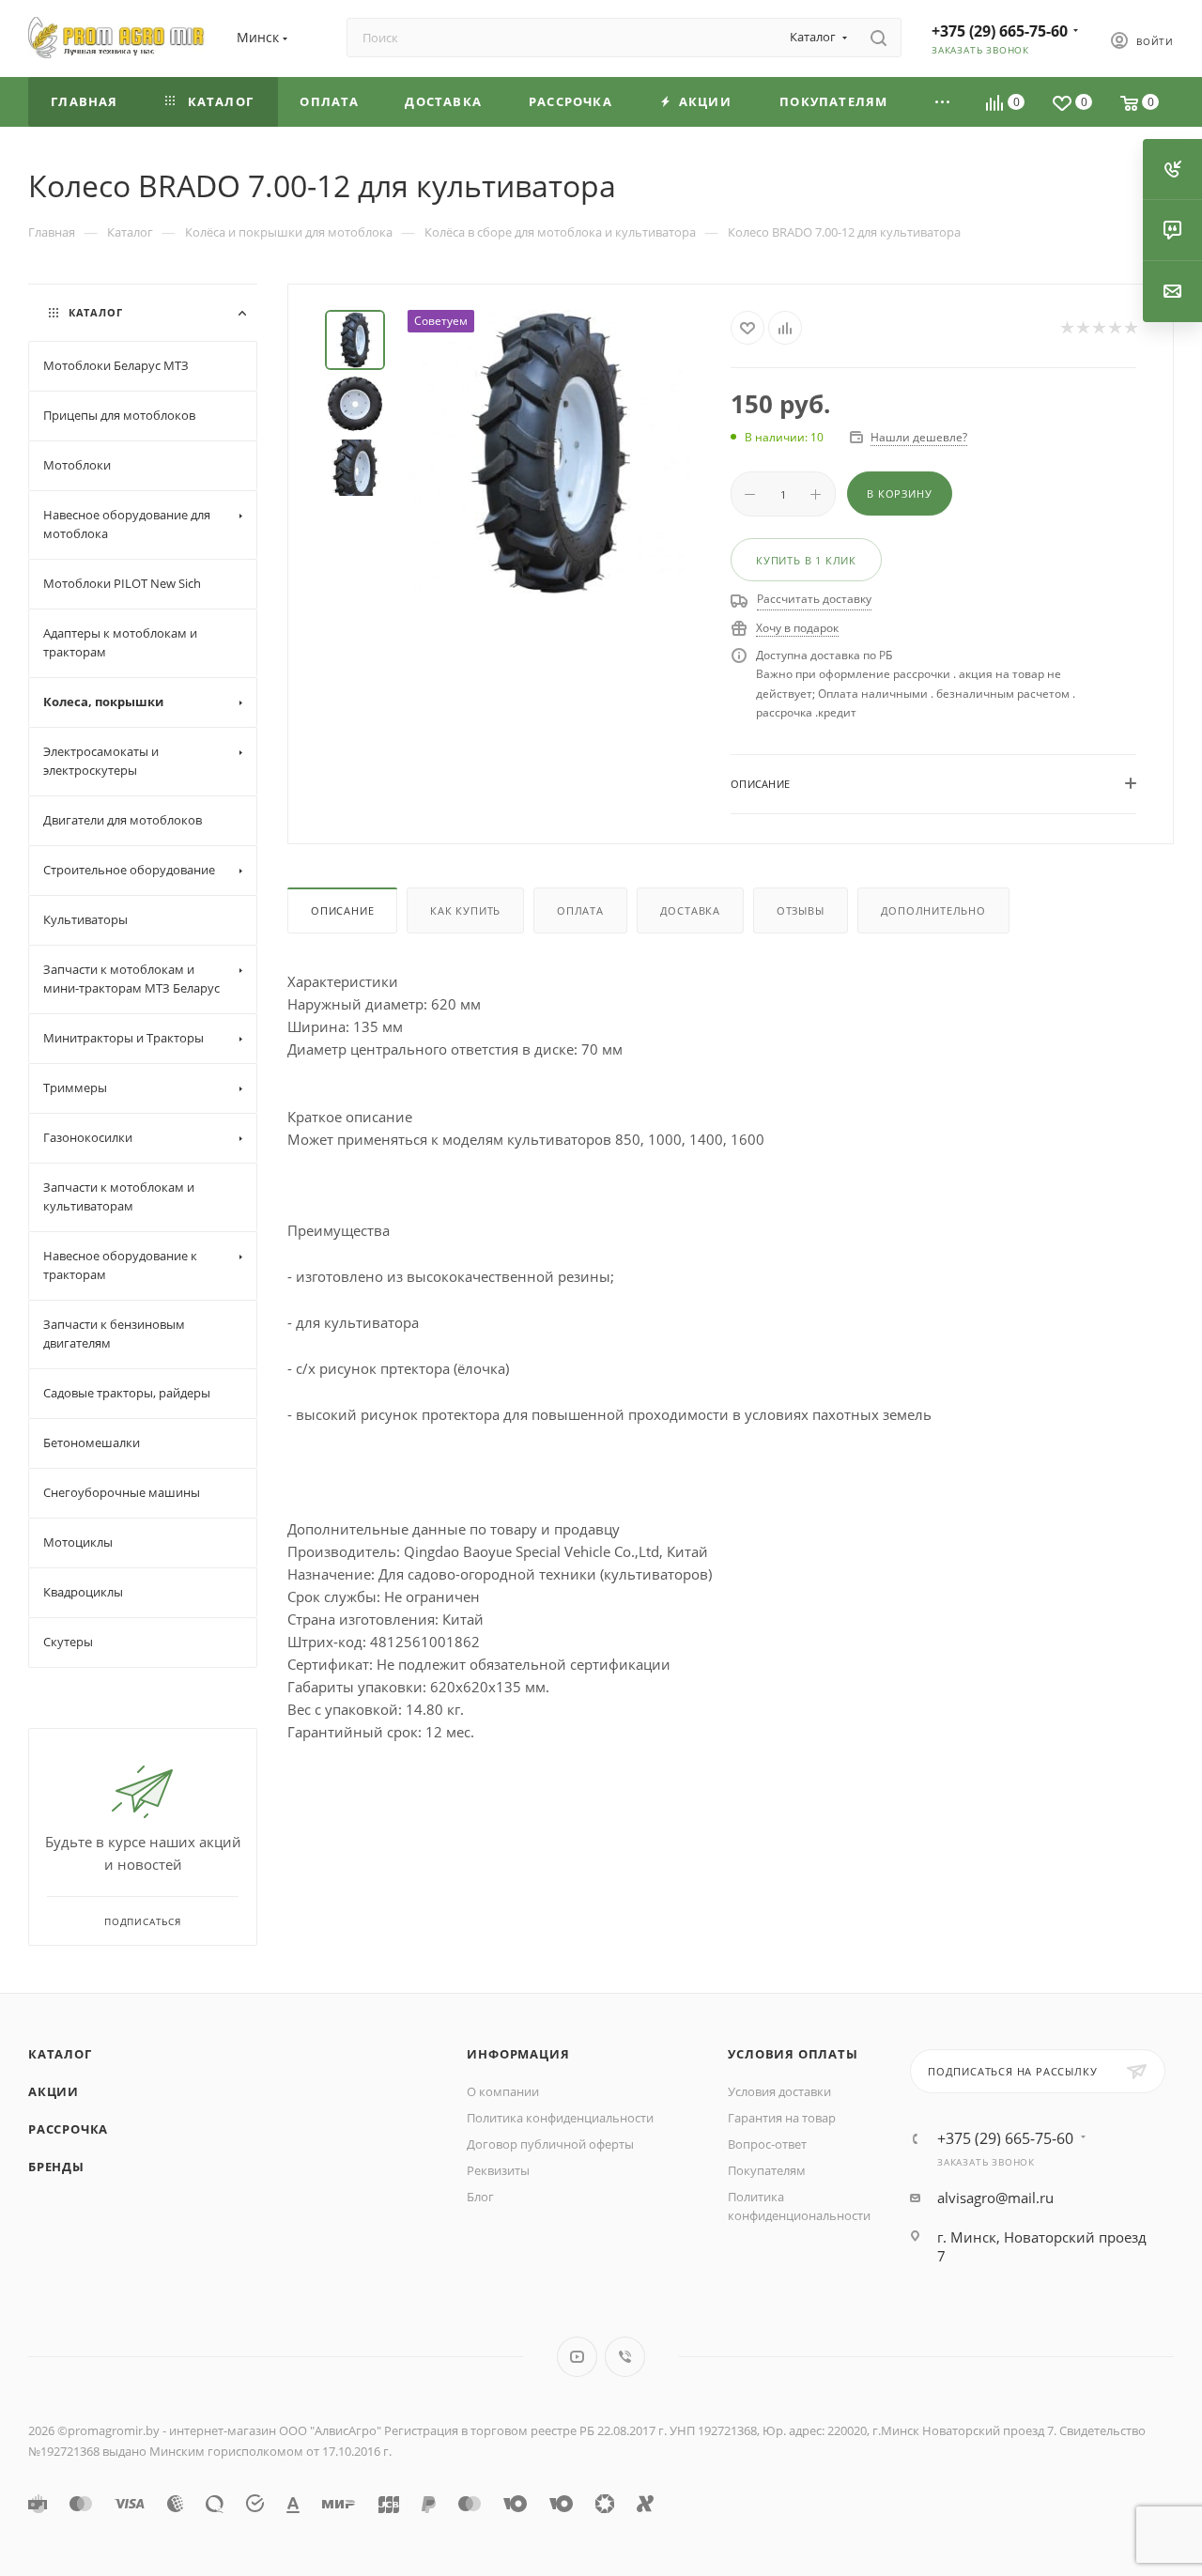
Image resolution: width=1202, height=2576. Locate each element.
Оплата (580, 910)
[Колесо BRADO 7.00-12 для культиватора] (551, 453)
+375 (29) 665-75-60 (1000, 31)
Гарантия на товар (782, 2118)
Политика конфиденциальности (560, 2118)
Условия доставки (779, 2091)
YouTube (577, 2357)
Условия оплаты (793, 2054)
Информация (518, 2054)
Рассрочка (68, 2129)
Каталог (60, 2054)
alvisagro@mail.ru (995, 2198)
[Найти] (878, 38)
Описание (342, 910)
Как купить (465, 910)
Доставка (690, 910)
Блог (480, 2197)
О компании (503, 2091)
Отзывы (801, 910)
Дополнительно (933, 910)
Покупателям (767, 2170)
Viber (625, 2357)
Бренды (56, 2167)
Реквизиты (498, 2170)
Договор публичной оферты (550, 2144)
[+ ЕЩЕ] (943, 102)
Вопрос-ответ (767, 2144)
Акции (54, 2091)
